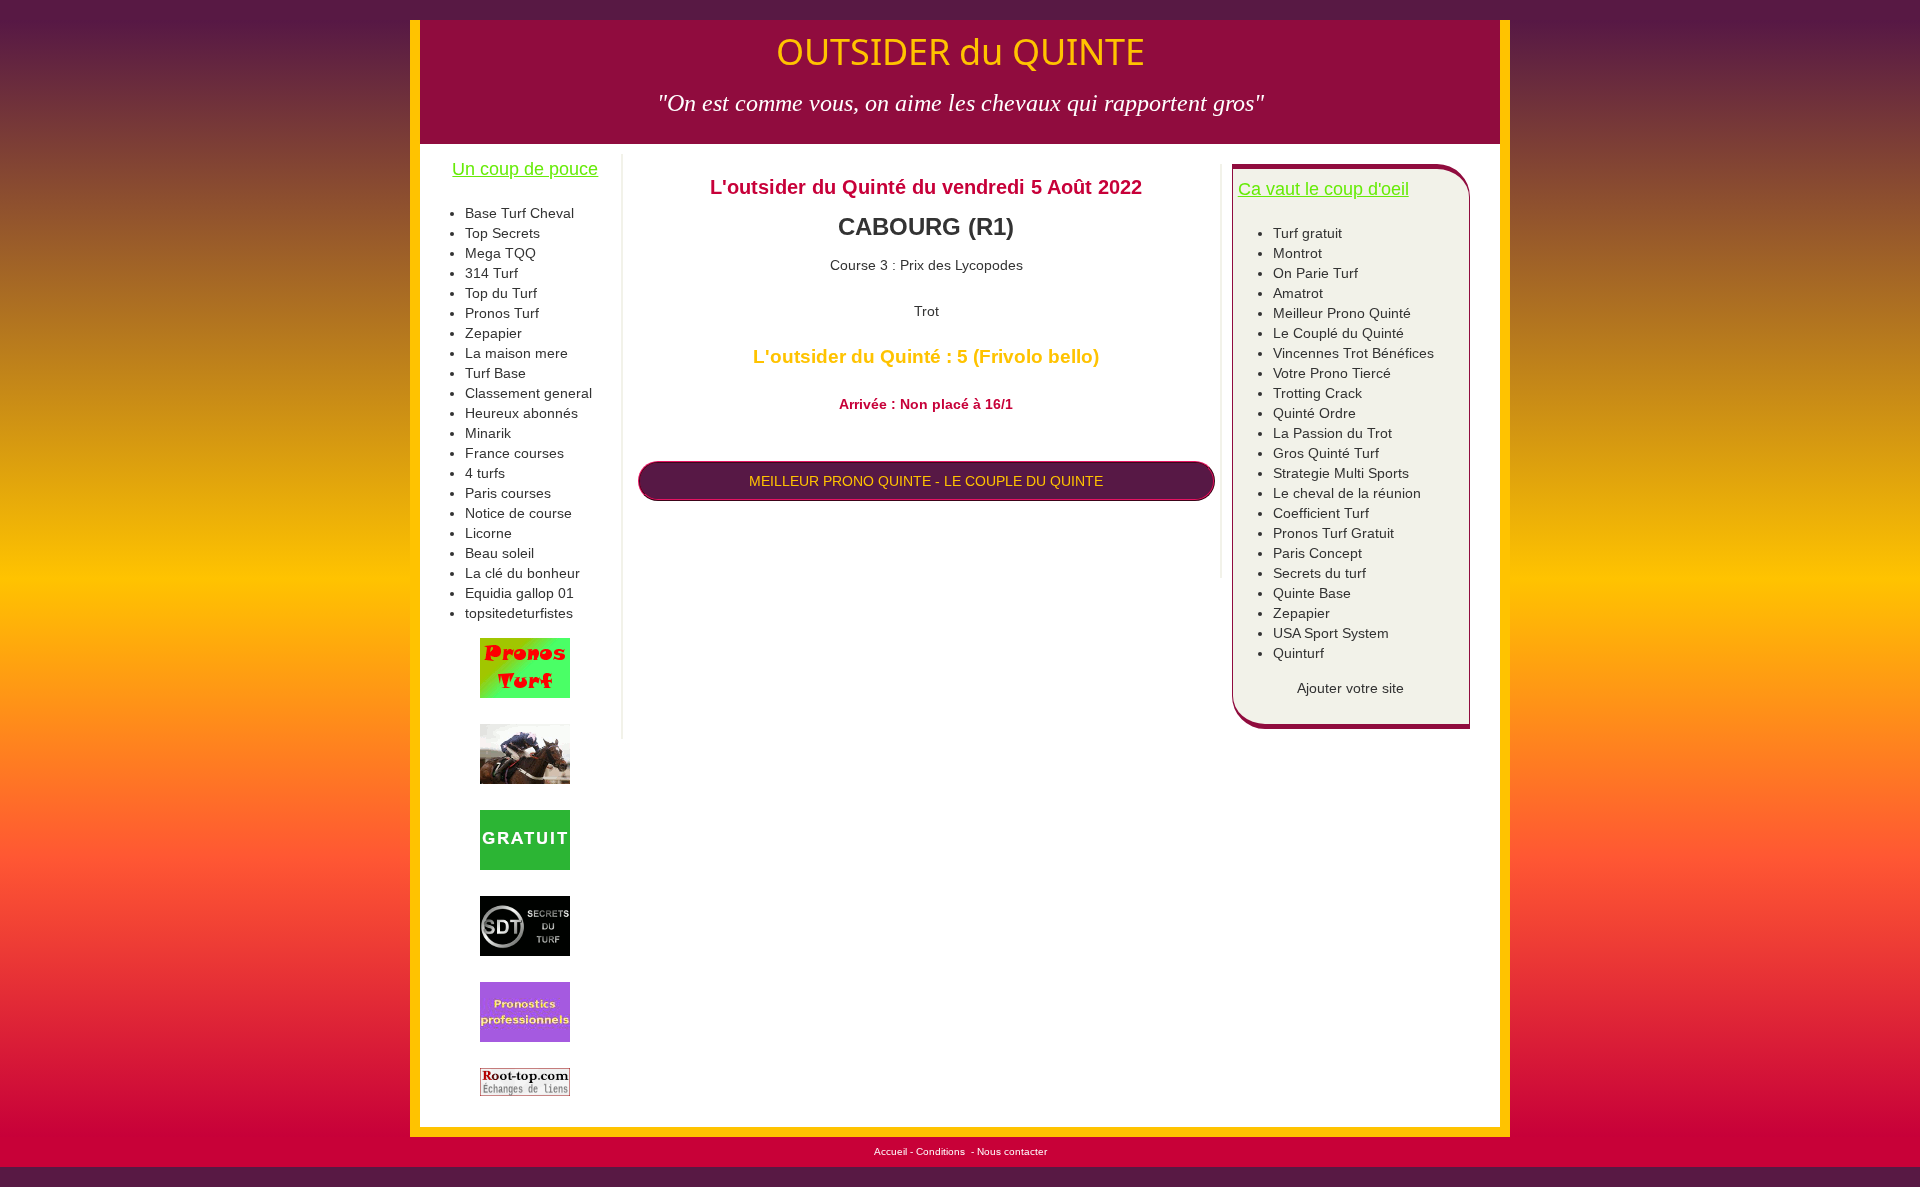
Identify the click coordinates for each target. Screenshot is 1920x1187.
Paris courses (508, 493)
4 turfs (485, 473)
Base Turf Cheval (519, 213)
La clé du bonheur (522, 573)
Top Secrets (502, 233)
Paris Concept (1317, 553)
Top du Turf (501, 293)
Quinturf (1298, 653)
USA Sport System (1331, 633)
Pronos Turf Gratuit (1333, 533)
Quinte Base (1312, 593)
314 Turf (491, 273)
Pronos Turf (502, 313)
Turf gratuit (1307, 233)
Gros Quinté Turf (1326, 453)
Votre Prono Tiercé (1332, 373)
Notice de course (518, 513)
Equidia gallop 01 (519, 593)
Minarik (488, 433)
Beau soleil (499, 553)
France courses (514, 453)
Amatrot (1298, 293)
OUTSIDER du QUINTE (960, 51)
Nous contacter (1012, 1151)
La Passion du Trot (1332, 433)
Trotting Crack (1317, 393)
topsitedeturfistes (519, 613)
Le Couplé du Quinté (1338, 333)
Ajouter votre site (1350, 688)
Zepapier (493, 333)
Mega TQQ (500, 253)
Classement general (528, 393)
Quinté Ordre (1314, 413)
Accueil (890, 1151)
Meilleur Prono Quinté (1342, 313)
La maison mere (516, 353)
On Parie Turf (1315, 273)
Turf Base (495, 373)
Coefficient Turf (1321, 513)
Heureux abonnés (521, 413)
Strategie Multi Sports (1341, 473)
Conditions (940, 1151)
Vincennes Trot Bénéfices (1353, 353)
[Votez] (525, 668)
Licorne (488, 533)
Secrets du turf (1319, 573)
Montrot (1297, 253)
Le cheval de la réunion (1347, 493)
